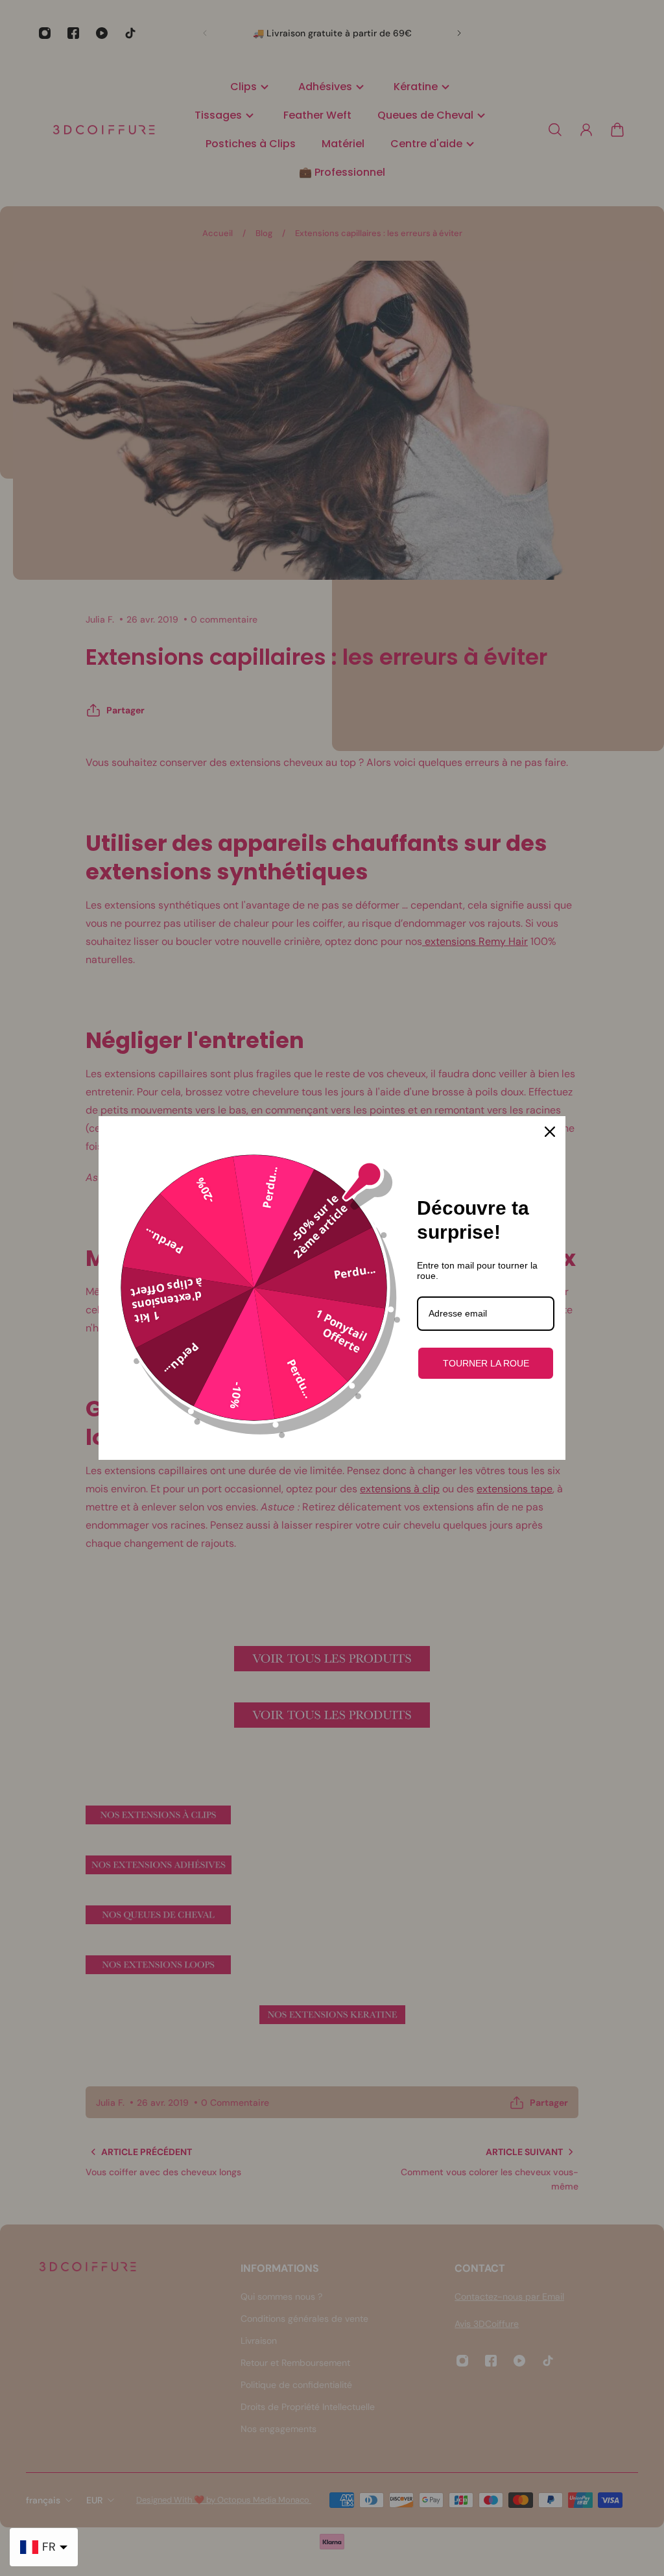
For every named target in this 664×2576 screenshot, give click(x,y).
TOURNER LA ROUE (486, 1363)
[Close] (550, 1132)
